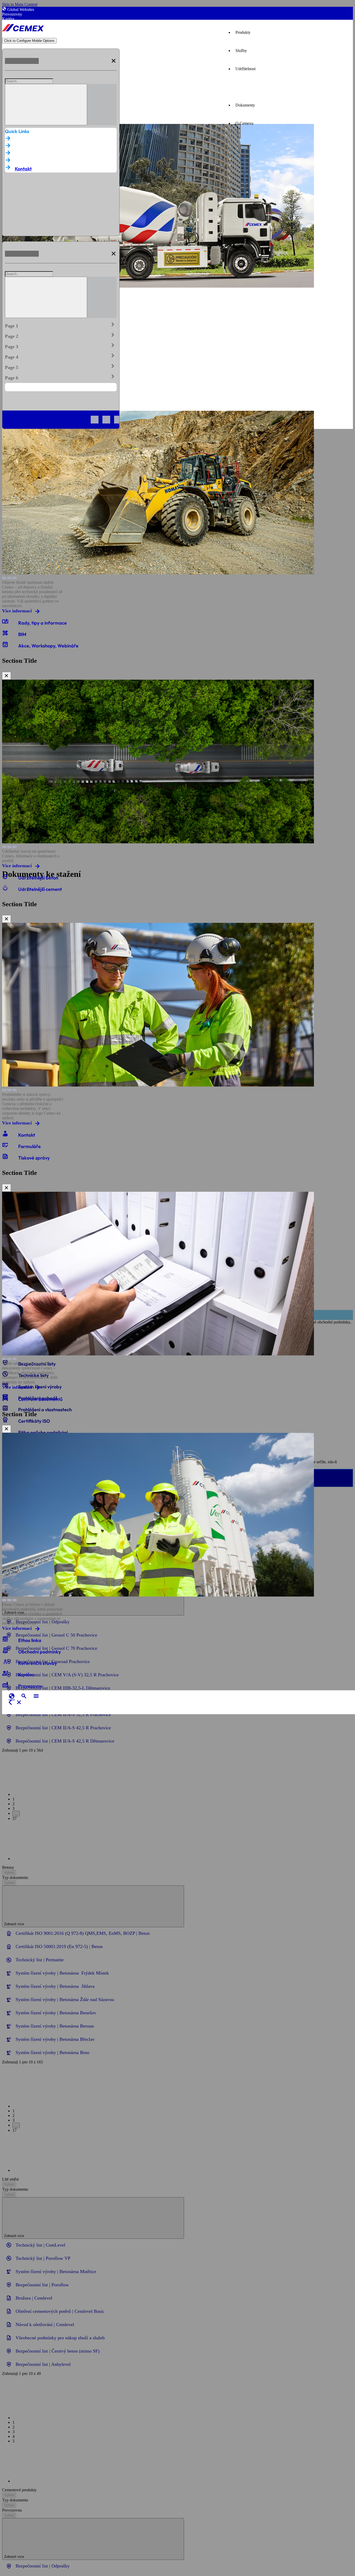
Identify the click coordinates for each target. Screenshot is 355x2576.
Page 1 (61, 325)
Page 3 (61, 346)
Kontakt (23, 169)
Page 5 (61, 366)
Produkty (243, 32)
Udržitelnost (245, 69)
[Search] (46, 105)
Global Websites (21, 9)
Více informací (17, 611)
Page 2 (61, 335)
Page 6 (61, 377)
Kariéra (8, 19)
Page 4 (61, 356)
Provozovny (12, 14)
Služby (241, 51)
